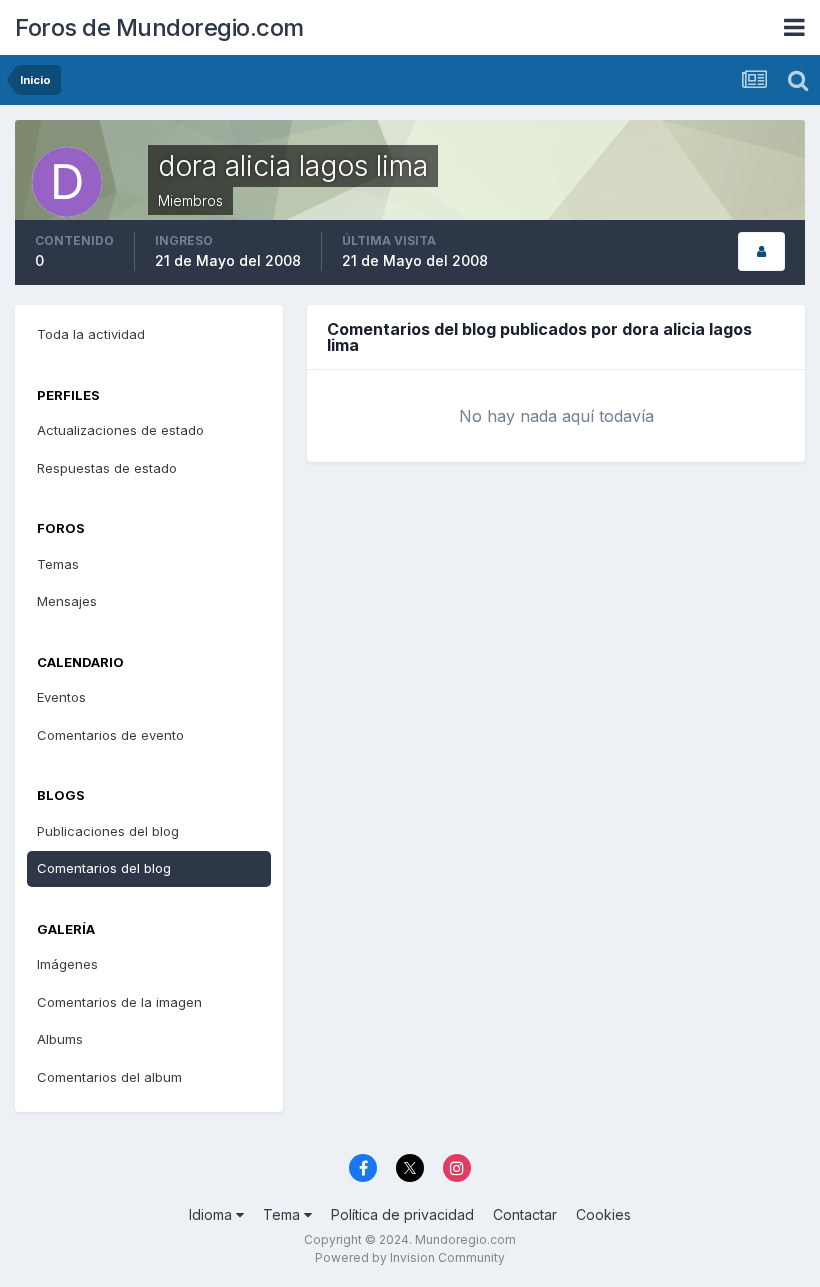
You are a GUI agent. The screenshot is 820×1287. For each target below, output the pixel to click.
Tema (283, 1214)
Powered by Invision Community (410, 1257)
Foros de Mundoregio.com (159, 27)
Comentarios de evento (110, 735)
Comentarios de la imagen (119, 1002)
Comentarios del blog (104, 868)
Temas (58, 564)
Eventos (61, 697)
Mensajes (67, 601)
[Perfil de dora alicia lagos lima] (761, 251)
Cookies (603, 1214)
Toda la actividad (91, 334)
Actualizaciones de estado (120, 430)
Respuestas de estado (107, 468)
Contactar (525, 1214)
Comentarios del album (109, 1077)
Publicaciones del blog (108, 831)
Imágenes (67, 964)
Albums (60, 1039)
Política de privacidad (402, 1214)
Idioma (212, 1214)
